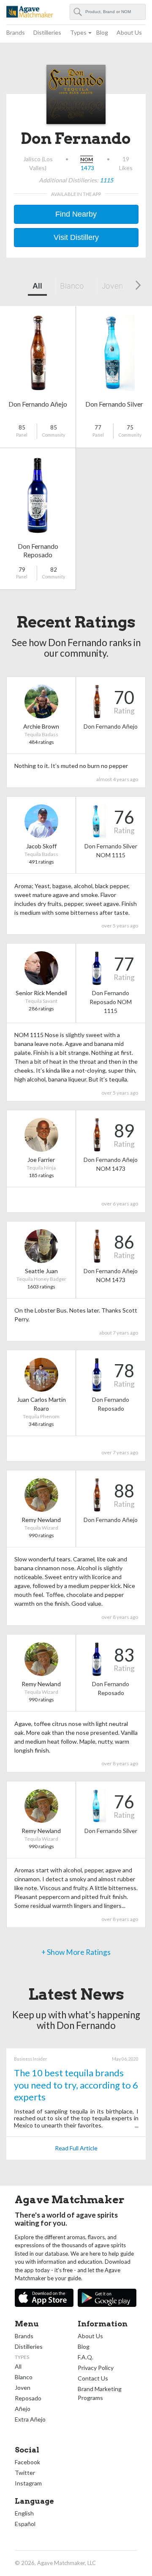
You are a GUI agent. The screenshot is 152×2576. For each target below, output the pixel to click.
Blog (102, 32)
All (37, 286)
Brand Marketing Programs (100, 2393)
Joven (112, 286)
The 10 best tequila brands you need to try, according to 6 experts (76, 2085)
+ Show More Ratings (76, 1952)
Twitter (25, 2473)
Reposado (28, 2398)
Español (25, 2524)
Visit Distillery (76, 237)
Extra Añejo (30, 2419)
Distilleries (47, 32)
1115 (106, 180)
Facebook (27, 2462)
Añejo (23, 2409)
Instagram (28, 2483)
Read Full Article (76, 2148)
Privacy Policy (96, 2368)
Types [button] (78, 32)
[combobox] (108, 12)
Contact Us (93, 2378)
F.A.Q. (85, 2357)
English (24, 2513)
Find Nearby (76, 214)
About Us (129, 32)
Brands (16, 32)
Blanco (72, 286)
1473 (87, 168)
